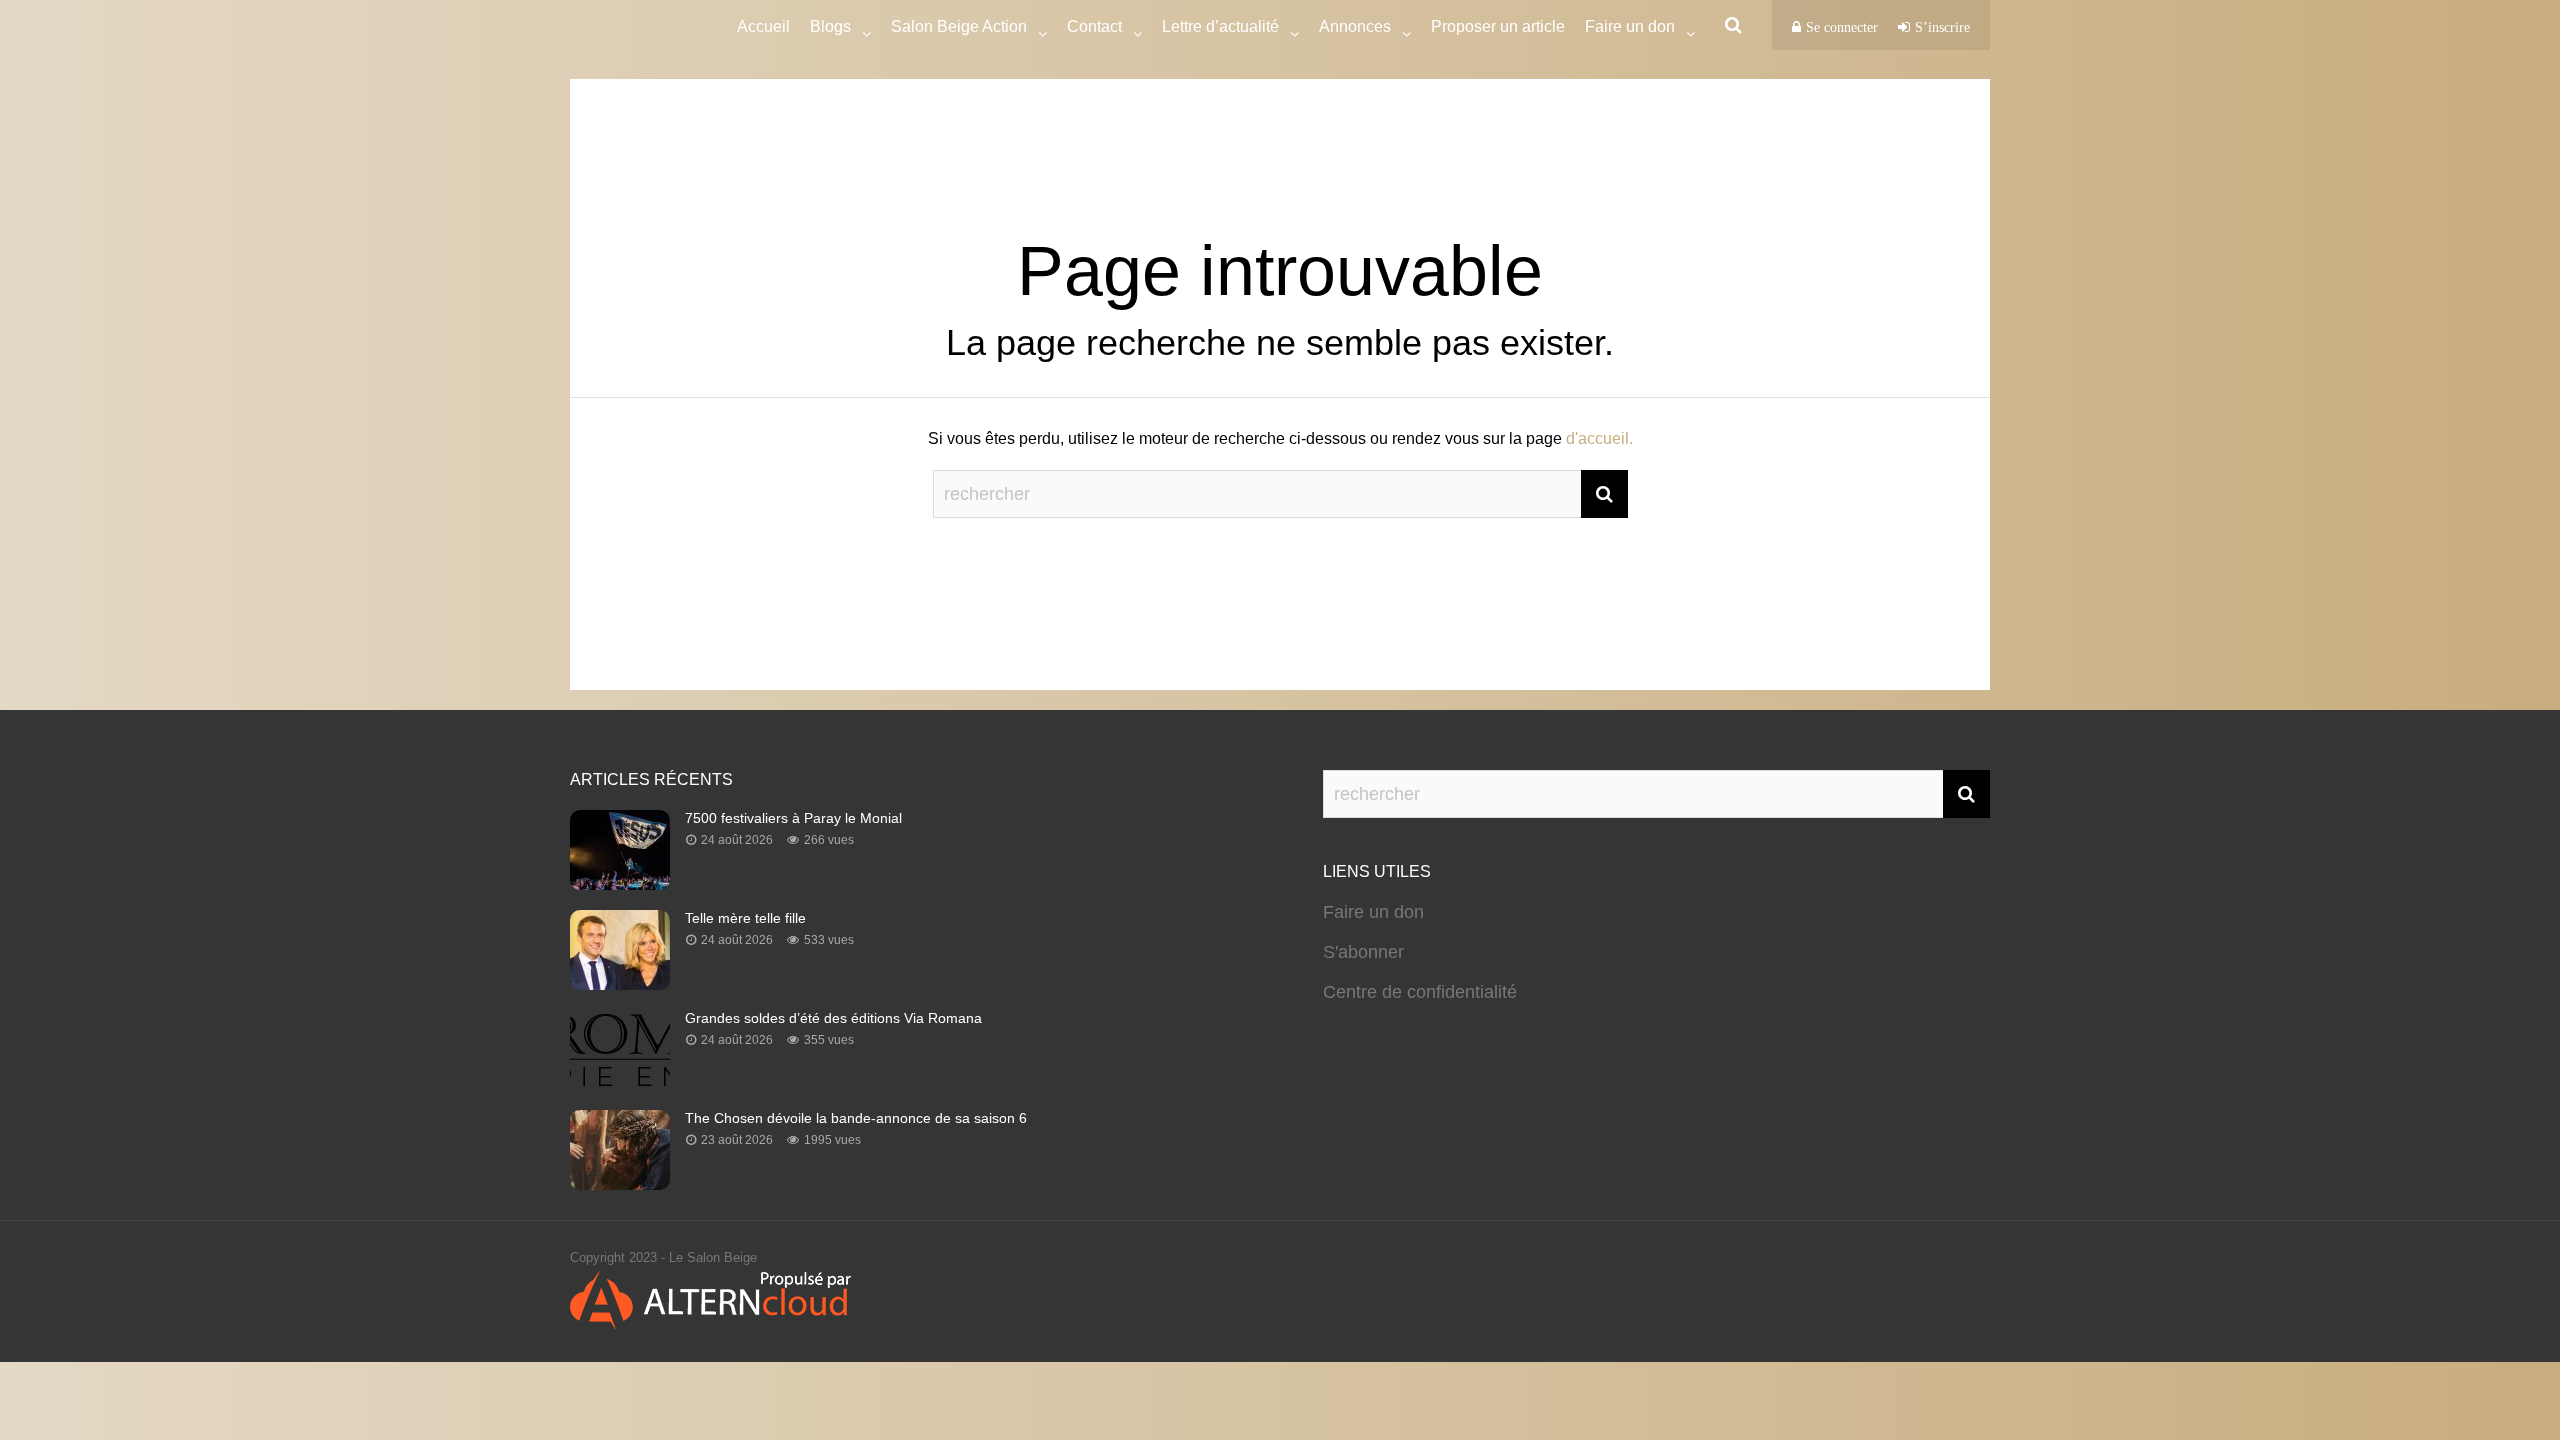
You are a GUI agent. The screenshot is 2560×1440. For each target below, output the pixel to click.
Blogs (830, 26)
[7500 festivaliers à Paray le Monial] (620, 884)
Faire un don (1373, 912)
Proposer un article (1498, 26)
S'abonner (1363, 952)
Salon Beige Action (959, 26)
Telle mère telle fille (745, 918)
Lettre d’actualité (1220, 26)
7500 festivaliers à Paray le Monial (793, 818)
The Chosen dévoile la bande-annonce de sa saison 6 (856, 1118)
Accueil (763, 26)
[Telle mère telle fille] (620, 984)
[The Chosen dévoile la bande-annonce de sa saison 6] (620, 1184)
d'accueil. (1599, 438)
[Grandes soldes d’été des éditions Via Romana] (620, 1084)
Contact (1094, 26)
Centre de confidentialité (1420, 992)
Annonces (1355, 26)
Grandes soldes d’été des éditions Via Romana (833, 1018)
